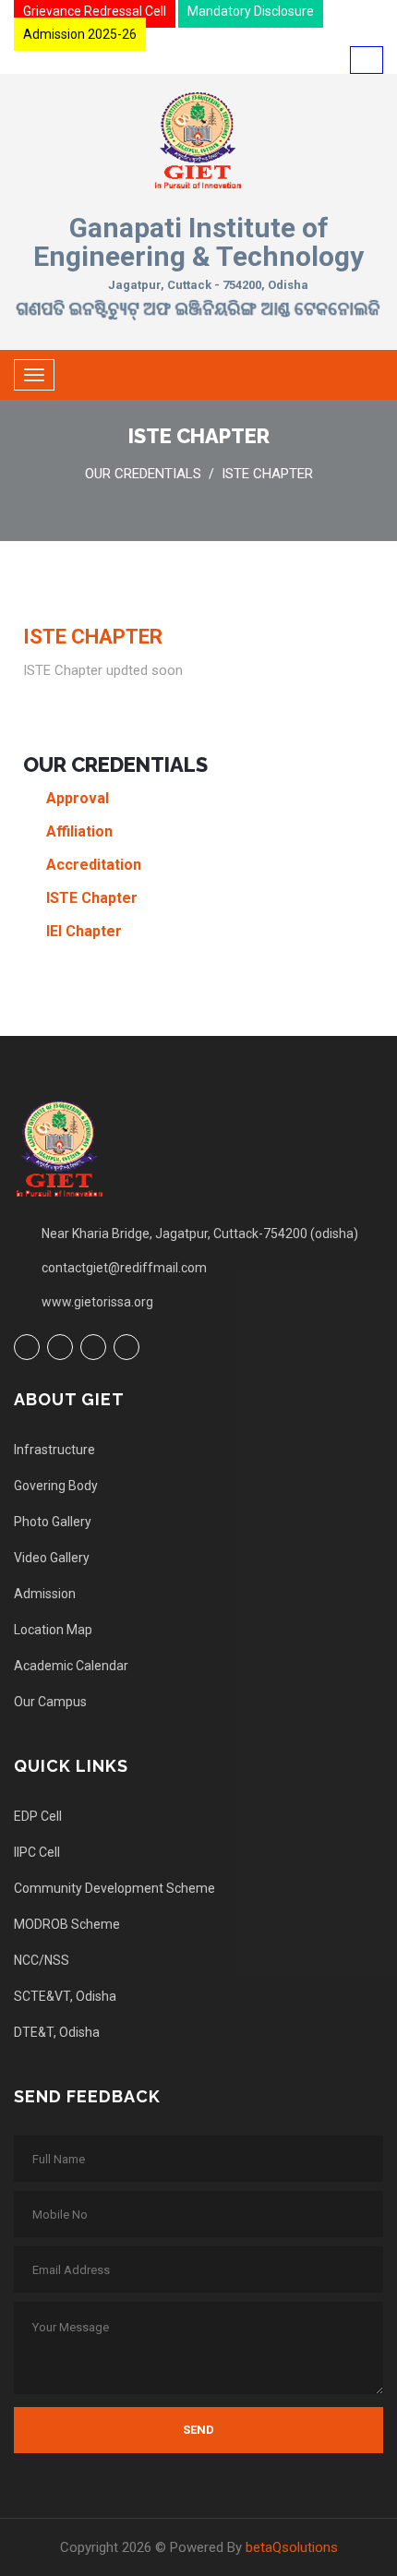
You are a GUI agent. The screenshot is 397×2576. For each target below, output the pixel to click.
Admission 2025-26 (80, 34)
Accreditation (94, 865)
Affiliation (79, 831)
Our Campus (50, 1702)
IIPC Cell (37, 1852)
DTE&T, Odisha (57, 2032)
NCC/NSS (42, 1960)
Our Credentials (143, 474)
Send (198, 2430)
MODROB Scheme (67, 1924)
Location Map (53, 1630)
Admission (45, 1594)
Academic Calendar (71, 1666)
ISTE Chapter (267, 474)
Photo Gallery (53, 1522)
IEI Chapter (84, 931)
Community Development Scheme (114, 1888)
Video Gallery (52, 1558)
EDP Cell (38, 1816)
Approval (78, 798)
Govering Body (56, 1486)
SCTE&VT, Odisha (65, 1996)
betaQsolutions (292, 2547)
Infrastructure (54, 1450)
